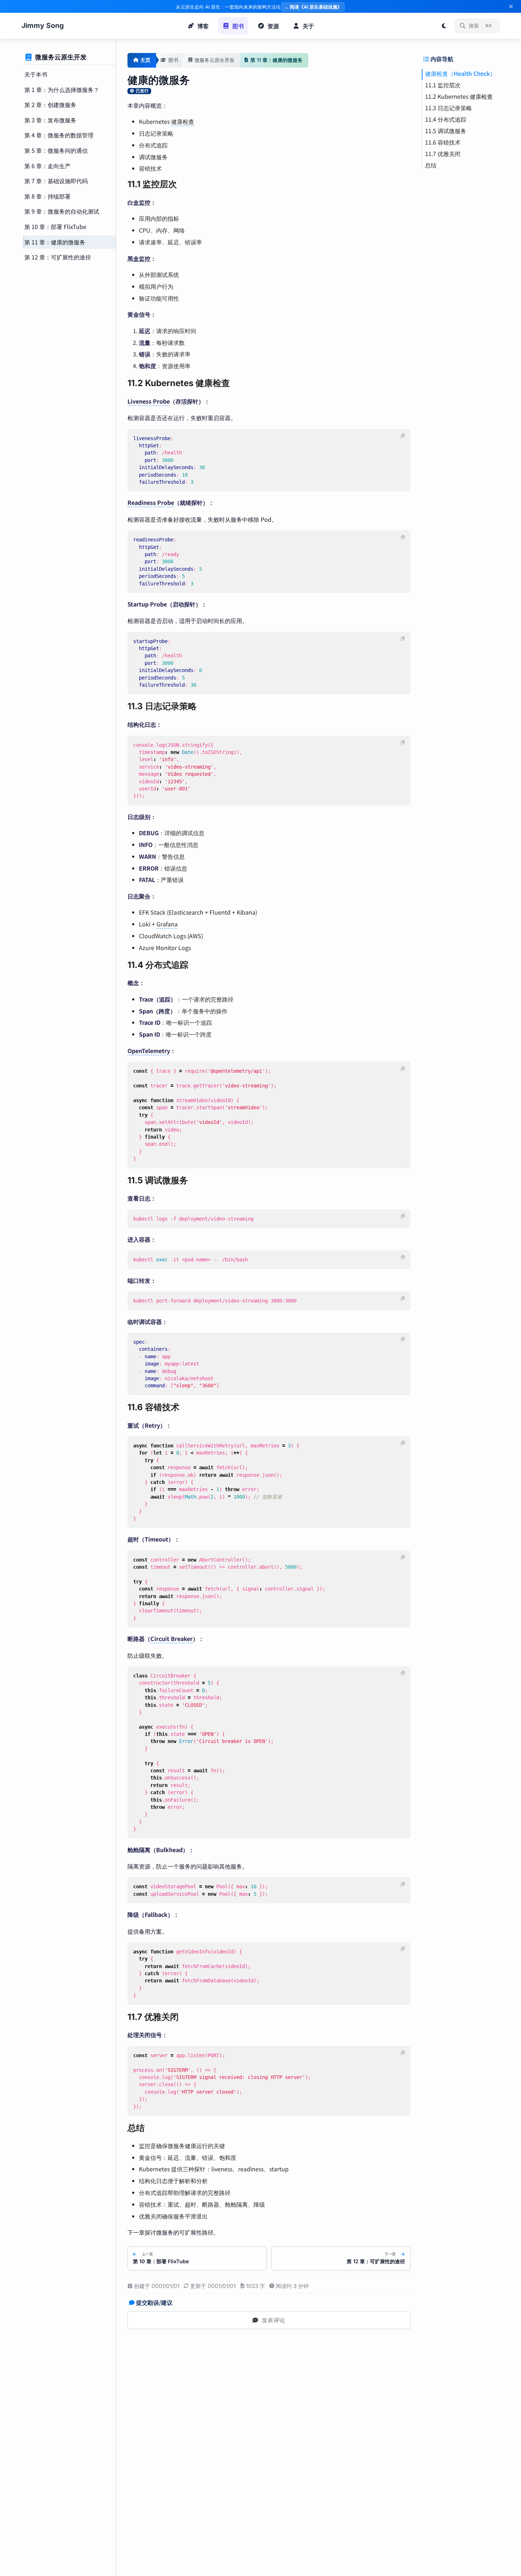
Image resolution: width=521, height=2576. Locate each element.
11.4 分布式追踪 (446, 119)
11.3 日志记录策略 (448, 108)
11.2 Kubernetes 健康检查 (459, 96)
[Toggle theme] (444, 26)
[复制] (403, 436)
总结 (431, 165)
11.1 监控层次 (443, 85)
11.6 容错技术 (443, 142)
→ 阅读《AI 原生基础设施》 (313, 7)
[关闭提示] (511, 6)
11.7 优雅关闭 (443, 154)
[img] (139, 91)
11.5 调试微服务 (446, 131)
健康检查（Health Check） (460, 73)
